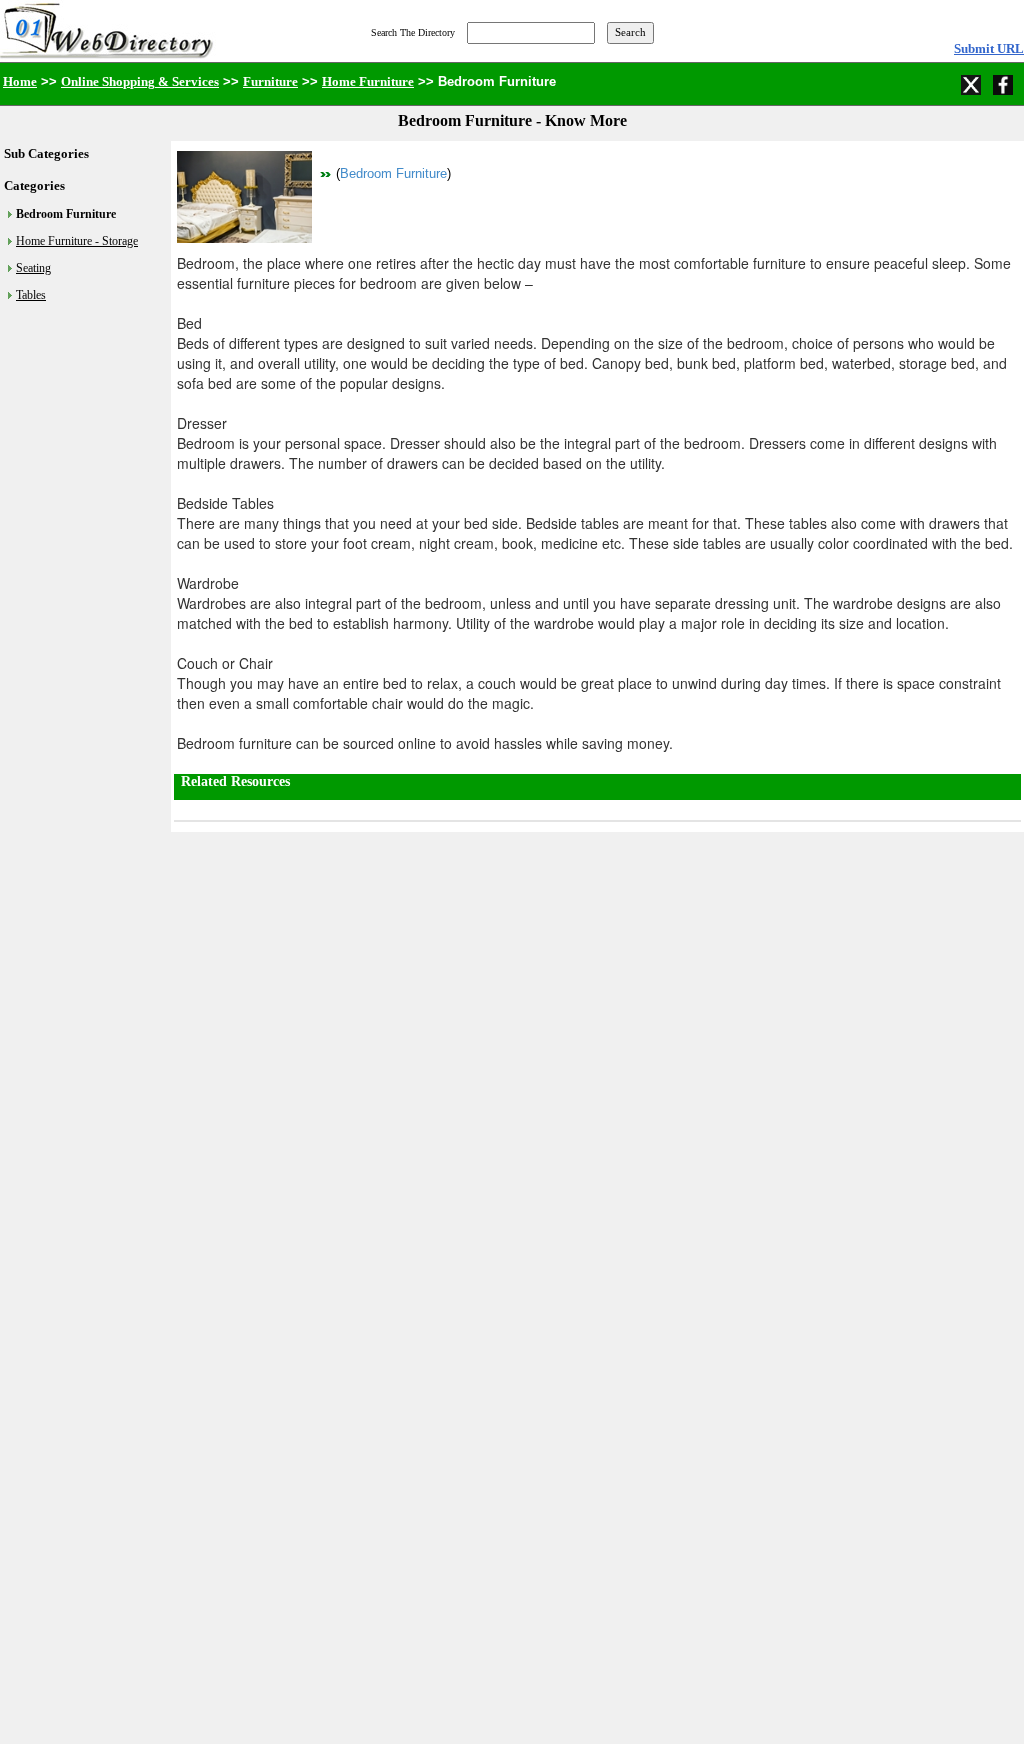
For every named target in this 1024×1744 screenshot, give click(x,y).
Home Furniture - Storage (77, 241)
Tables (31, 295)
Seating (33, 268)
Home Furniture (368, 81)
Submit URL (989, 48)
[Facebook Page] (1005, 83)
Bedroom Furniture (393, 173)
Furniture (270, 81)
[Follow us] (973, 83)
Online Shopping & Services (140, 81)
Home (20, 81)
